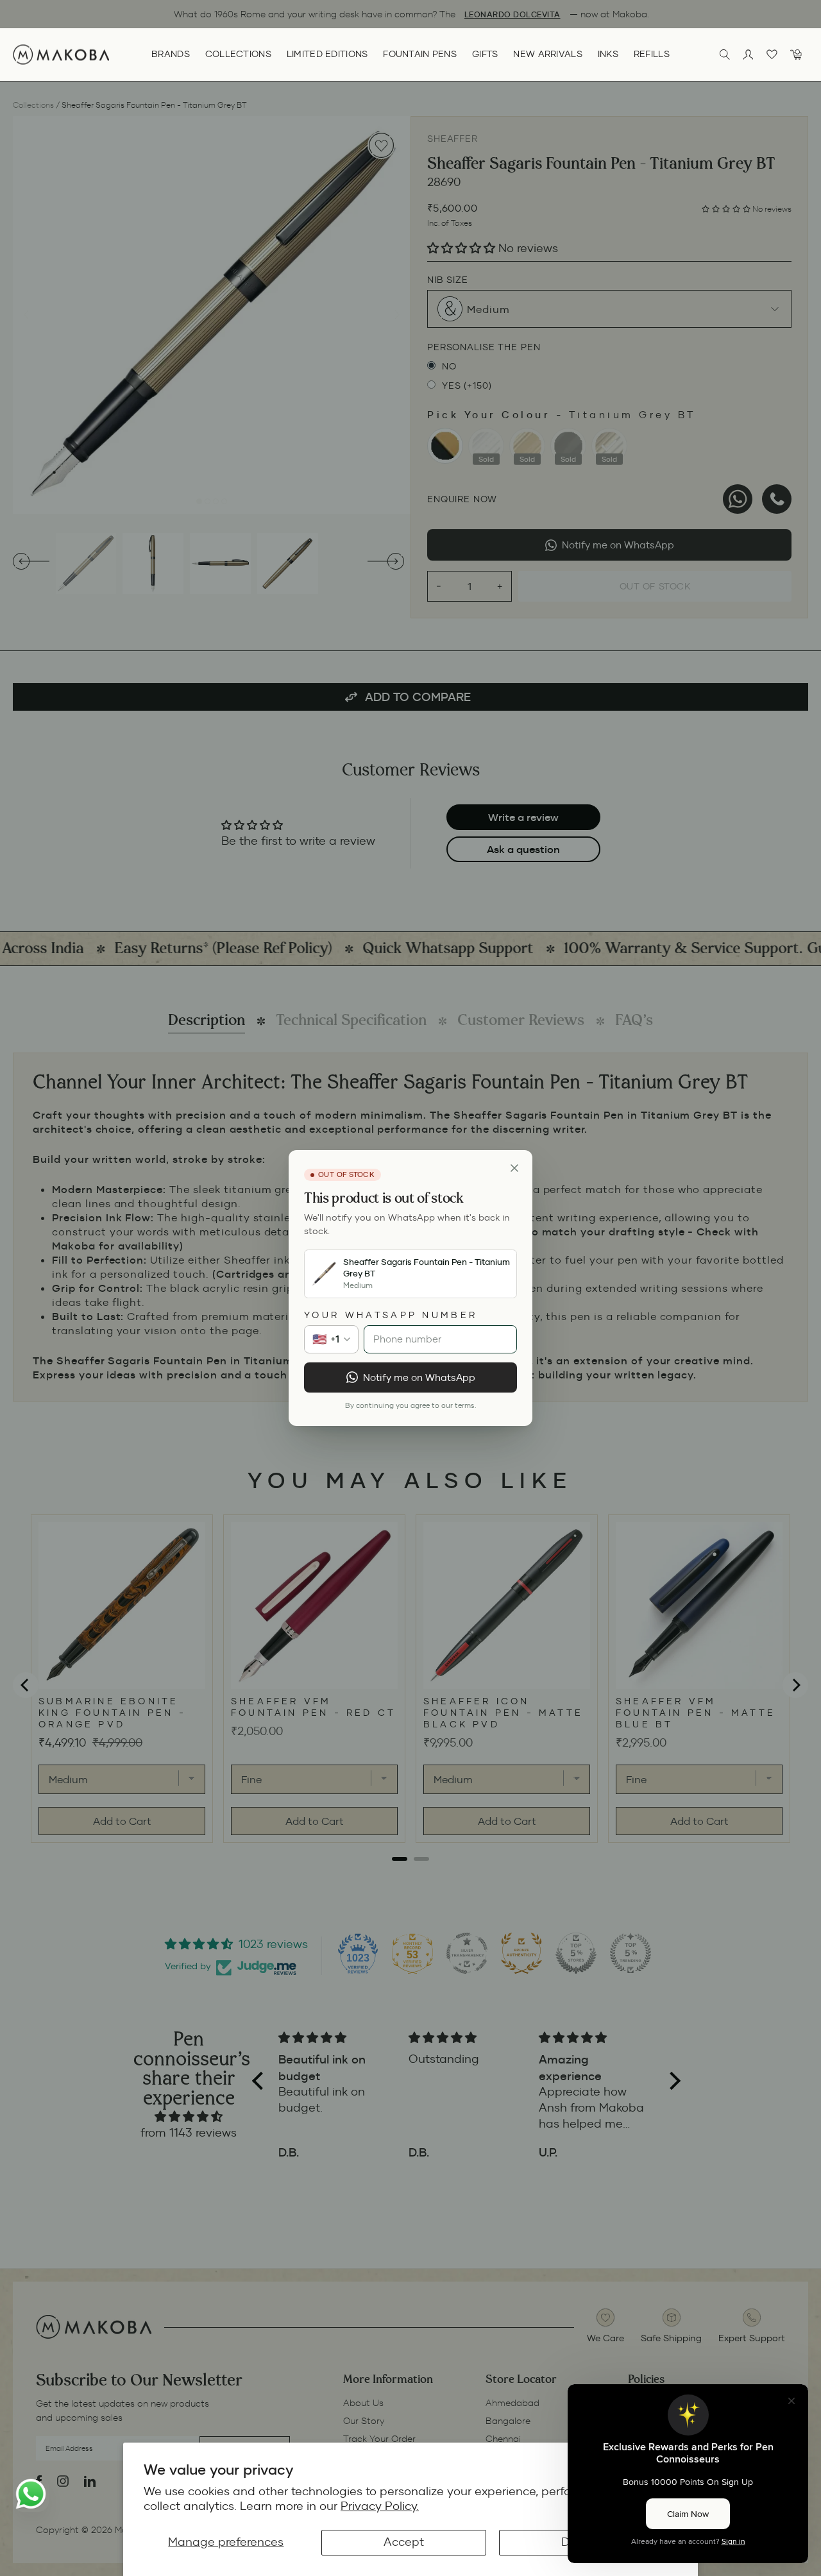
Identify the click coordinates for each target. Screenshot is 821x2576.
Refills (652, 54)
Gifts (485, 54)
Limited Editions (327, 54)
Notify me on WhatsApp (419, 1377)
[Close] (514, 1168)
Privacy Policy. (380, 2506)
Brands (171, 54)
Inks (608, 54)
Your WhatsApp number (391, 1315)
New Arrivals (547, 54)
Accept (404, 2542)
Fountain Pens (420, 54)
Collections (238, 54)
